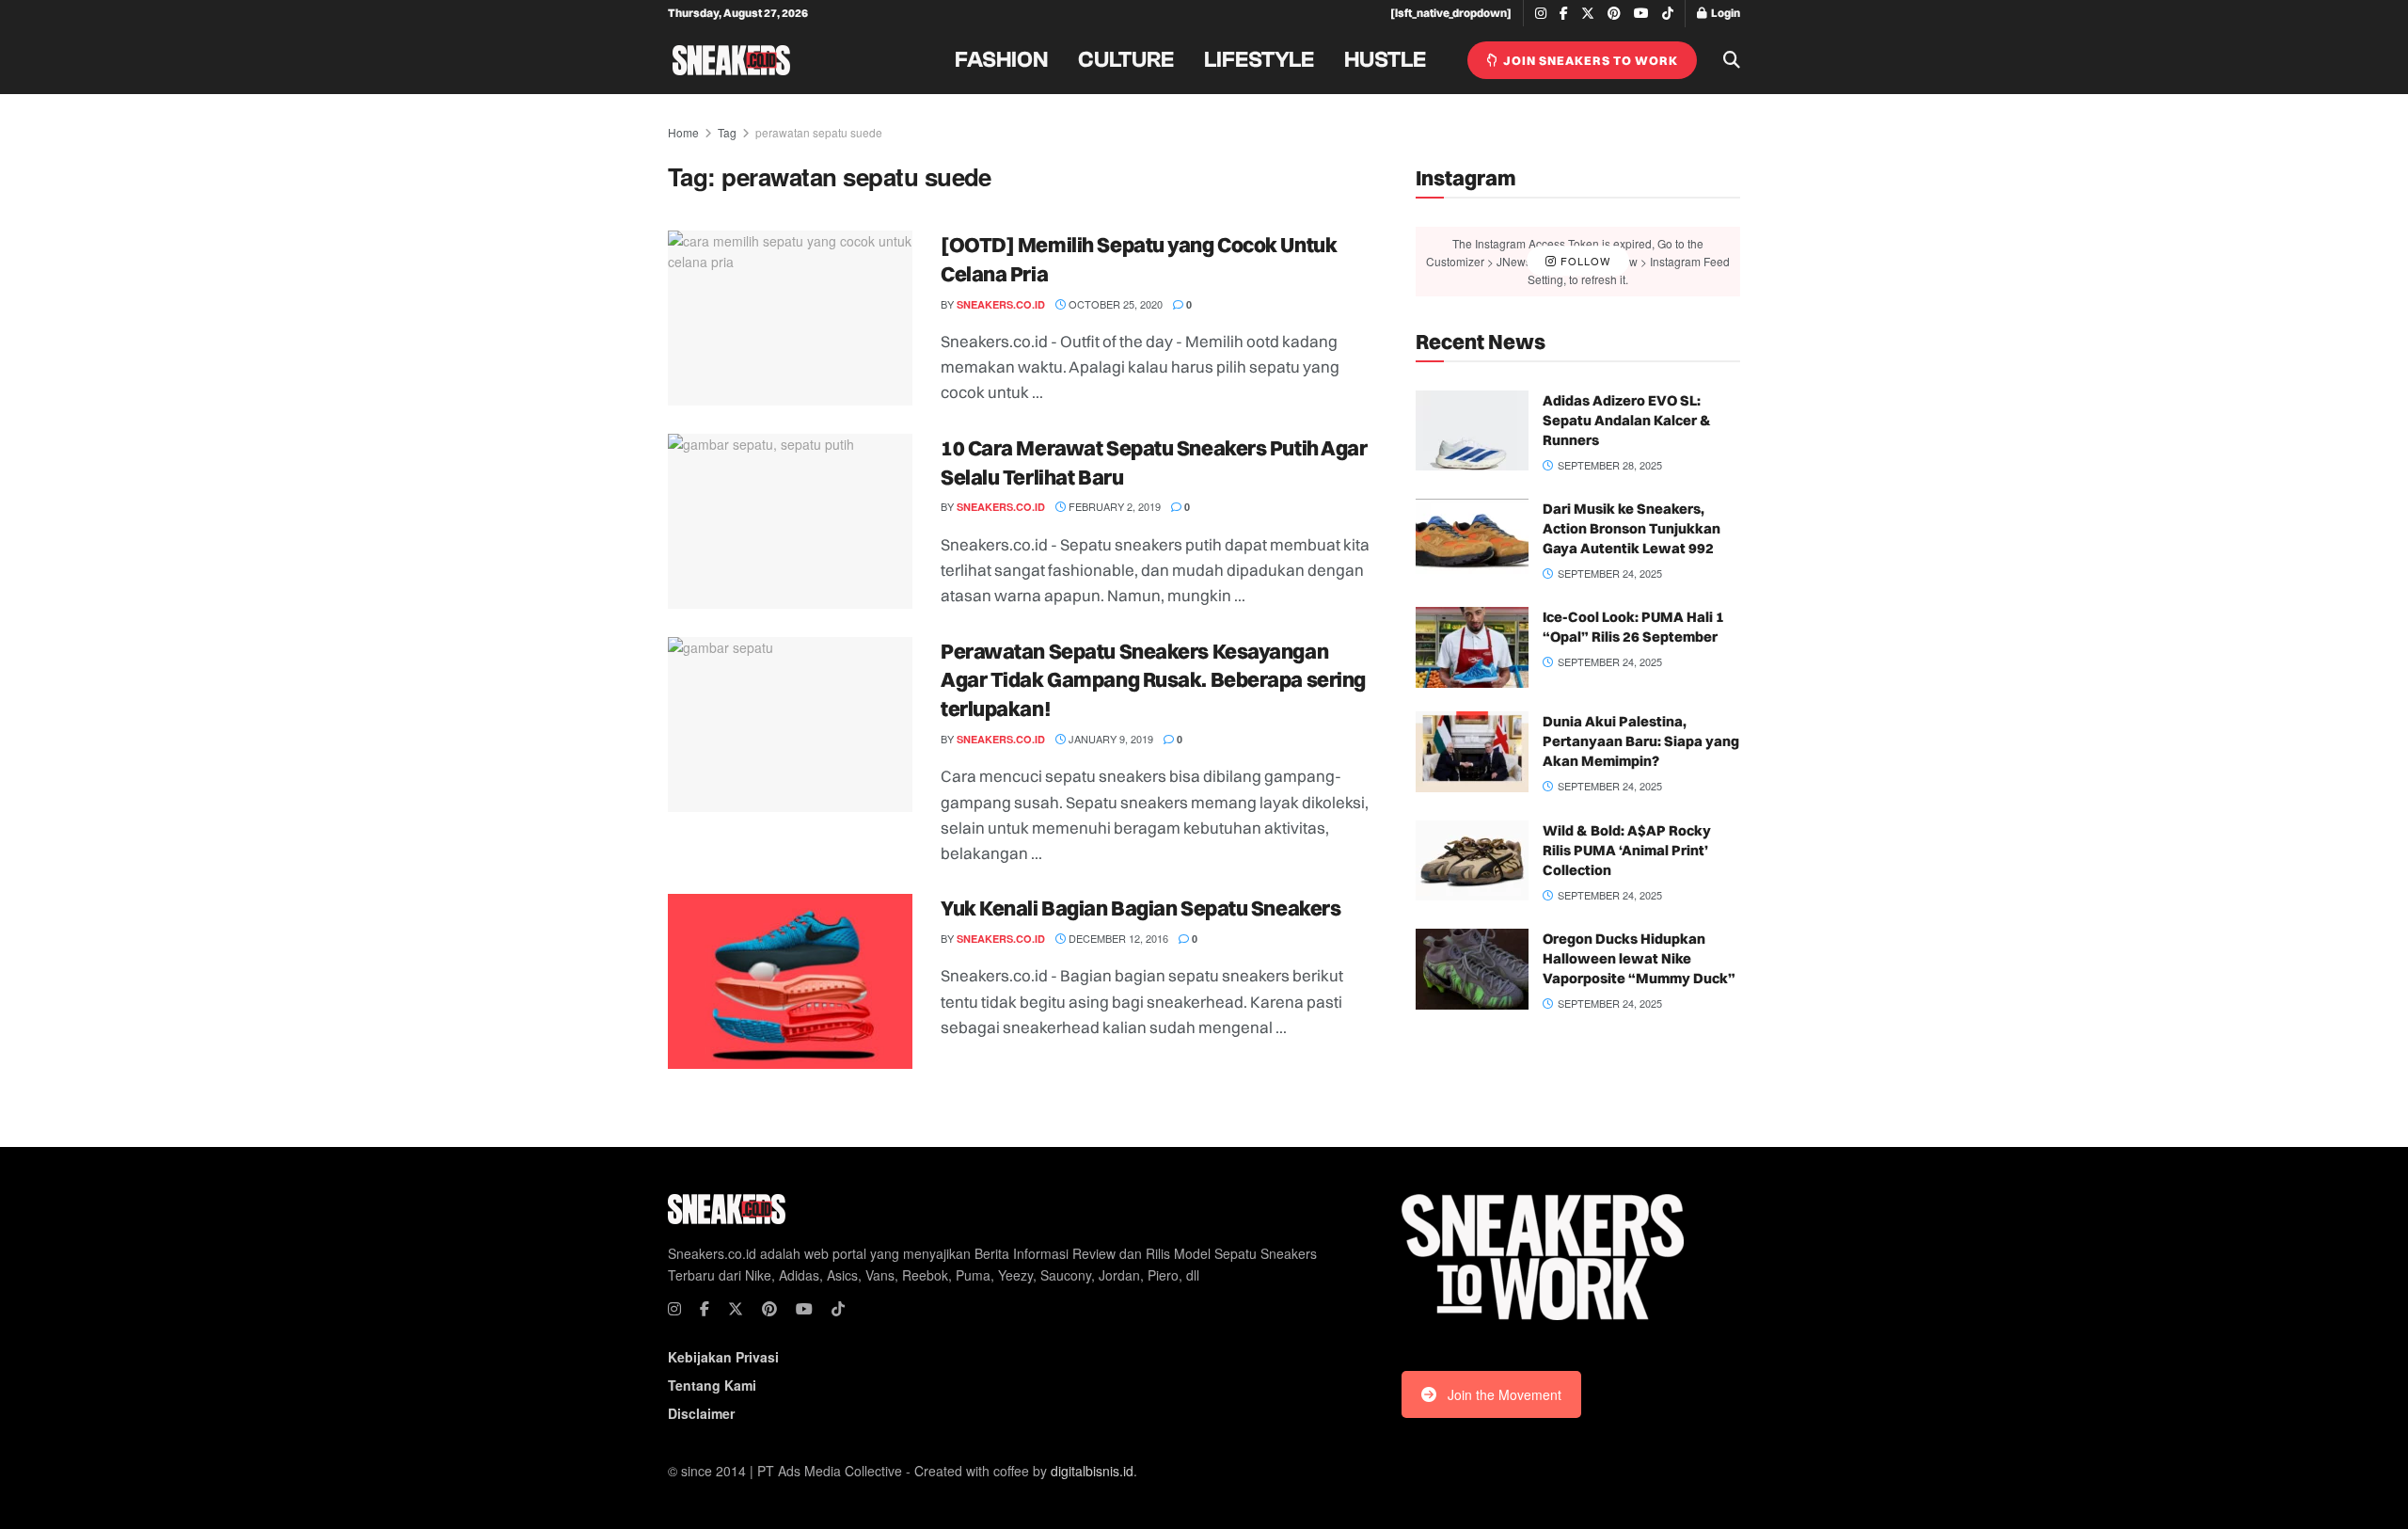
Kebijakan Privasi (723, 1357)
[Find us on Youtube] (1641, 14)
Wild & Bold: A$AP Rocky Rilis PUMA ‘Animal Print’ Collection (1627, 850)
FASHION (1001, 60)
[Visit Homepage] (731, 60)
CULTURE (1126, 60)
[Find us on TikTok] (1668, 14)
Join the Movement (1505, 1394)
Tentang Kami (712, 1385)
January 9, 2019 (1109, 739)
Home (683, 132)
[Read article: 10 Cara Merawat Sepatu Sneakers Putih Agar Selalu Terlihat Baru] (790, 521)
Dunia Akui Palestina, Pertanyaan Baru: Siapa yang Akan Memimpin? (1641, 741)
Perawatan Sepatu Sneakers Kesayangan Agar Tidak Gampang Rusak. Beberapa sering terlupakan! (1153, 680)
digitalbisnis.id (1092, 1471)
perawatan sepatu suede (819, 132)
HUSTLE (1385, 60)
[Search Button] (1732, 60)
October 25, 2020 (1114, 304)
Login (1725, 13)
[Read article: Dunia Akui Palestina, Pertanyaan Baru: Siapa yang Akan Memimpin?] (1472, 752)
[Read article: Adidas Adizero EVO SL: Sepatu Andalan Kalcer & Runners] (1472, 431)
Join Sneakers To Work (1589, 60)
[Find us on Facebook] (1564, 14)
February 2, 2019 (1113, 506)
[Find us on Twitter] (1588, 14)
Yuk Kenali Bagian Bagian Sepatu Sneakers (1141, 908)
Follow (1584, 261)
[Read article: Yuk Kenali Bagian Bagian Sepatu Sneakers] (790, 981)
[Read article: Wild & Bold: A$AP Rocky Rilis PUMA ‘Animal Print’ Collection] (1472, 861)
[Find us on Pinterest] (1614, 14)
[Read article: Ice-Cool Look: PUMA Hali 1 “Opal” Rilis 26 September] (1472, 647)
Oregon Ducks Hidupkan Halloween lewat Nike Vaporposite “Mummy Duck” (1639, 958)
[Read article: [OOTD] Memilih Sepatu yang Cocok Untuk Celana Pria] (790, 318)
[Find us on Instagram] (1541, 14)
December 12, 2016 (1117, 938)
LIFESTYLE (1259, 60)
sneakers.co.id (1001, 304)
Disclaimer (701, 1413)
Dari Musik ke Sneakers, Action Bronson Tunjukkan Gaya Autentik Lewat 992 (1632, 528)
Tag (727, 132)
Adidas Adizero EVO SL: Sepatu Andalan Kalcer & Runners (1627, 420)
